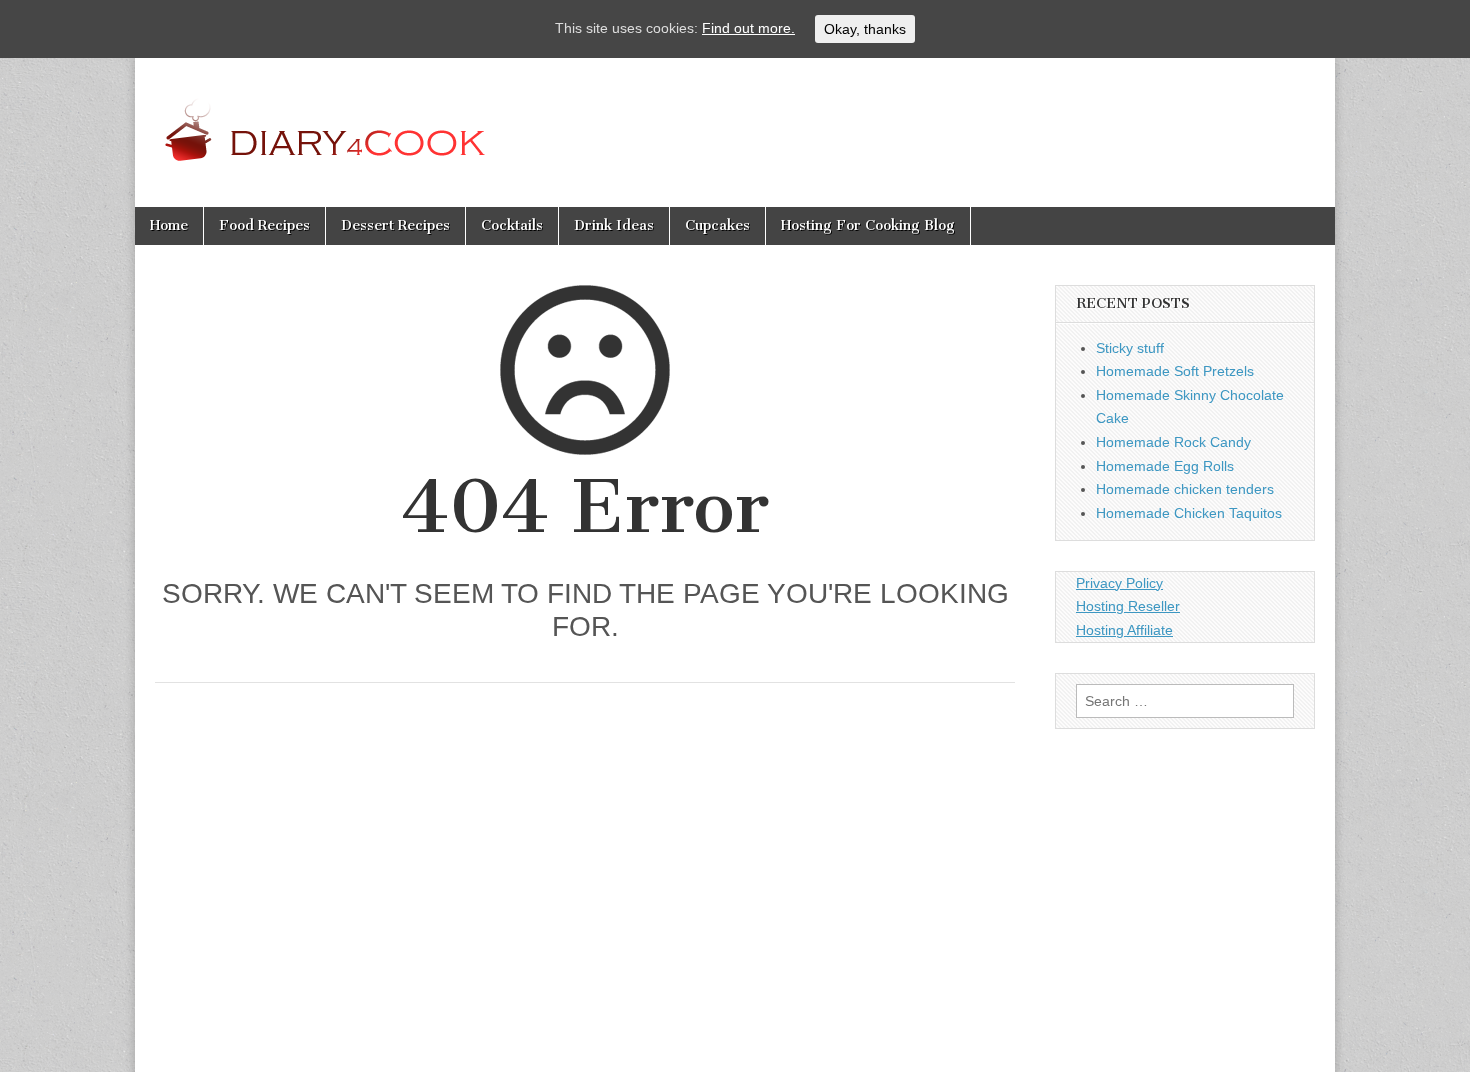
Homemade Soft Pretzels (1175, 371)
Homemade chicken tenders (1185, 489)
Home (169, 225)
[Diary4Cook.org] (368, 117)
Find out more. (748, 28)
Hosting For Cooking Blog (868, 225)
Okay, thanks (865, 29)
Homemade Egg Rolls (1165, 466)
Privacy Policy (1119, 583)
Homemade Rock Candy (1173, 442)
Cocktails (512, 225)
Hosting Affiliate (1124, 630)
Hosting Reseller (1128, 606)
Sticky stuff (1130, 348)
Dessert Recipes (395, 225)
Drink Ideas (614, 225)
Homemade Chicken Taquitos (1189, 513)
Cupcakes (717, 225)
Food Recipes (264, 225)
